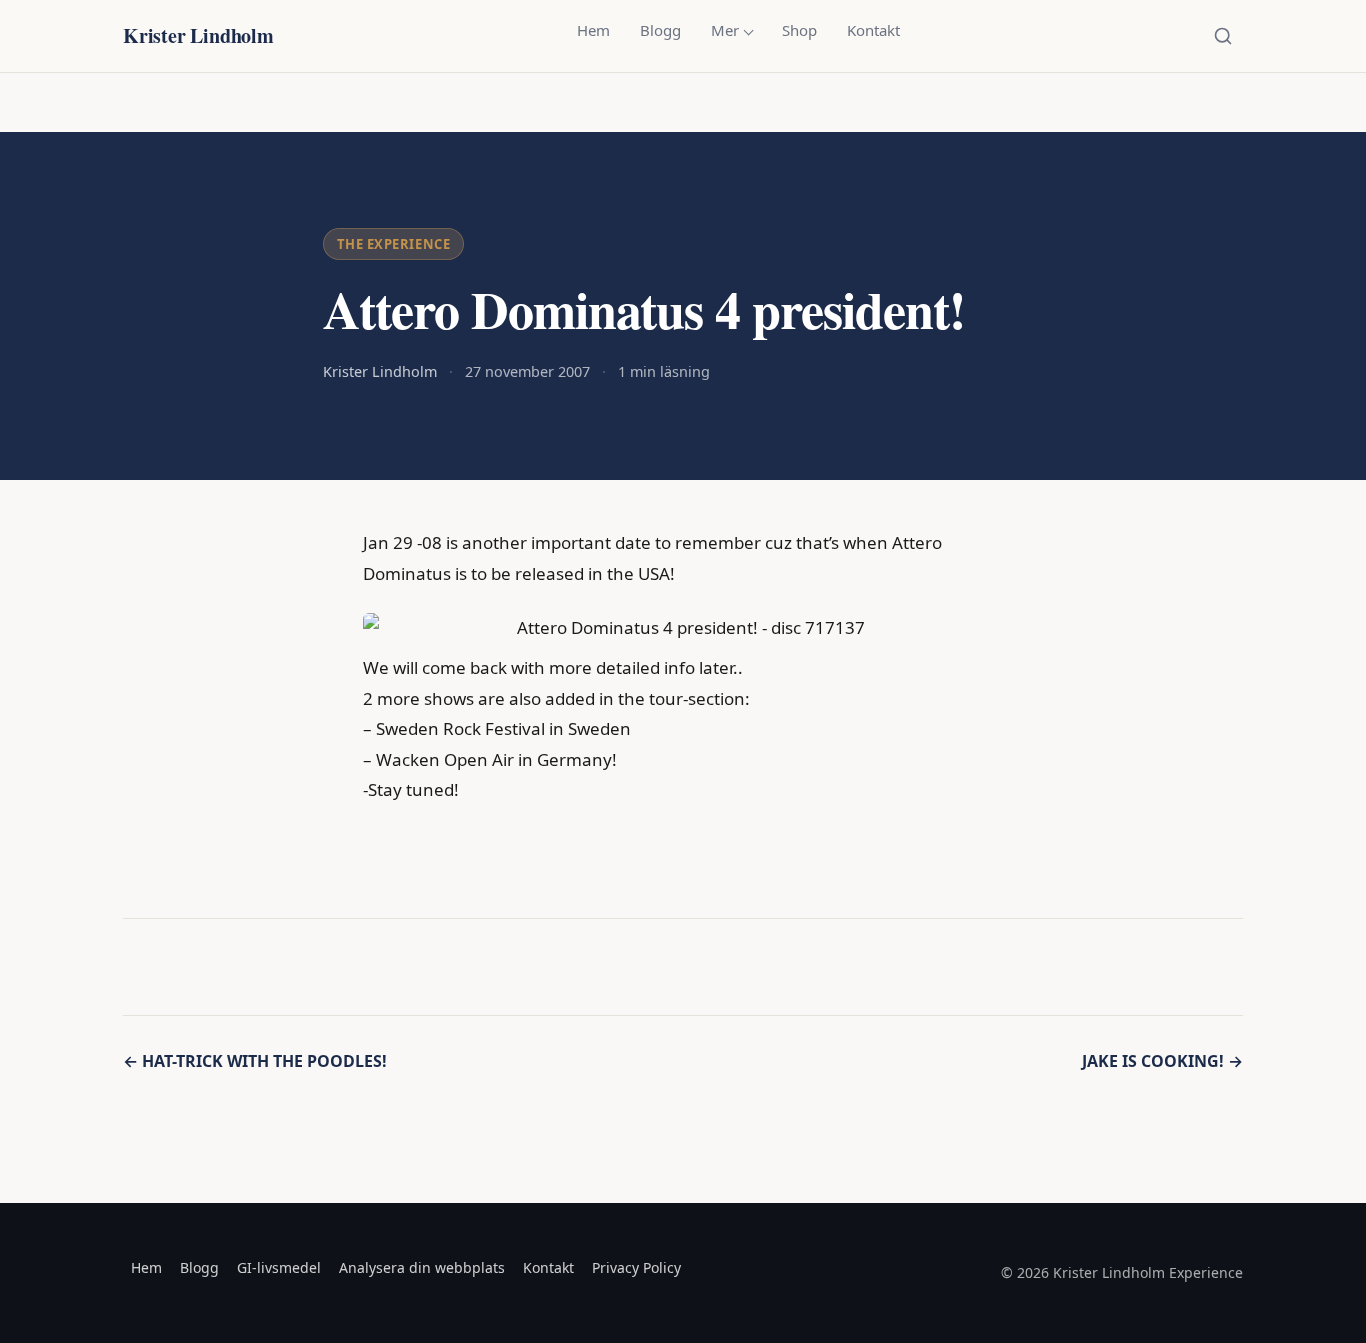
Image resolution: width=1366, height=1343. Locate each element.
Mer (725, 30)
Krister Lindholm (198, 35)
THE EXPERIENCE (393, 244)
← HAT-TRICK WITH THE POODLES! (255, 1061)
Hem (593, 30)
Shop (799, 30)
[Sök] (1223, 36)
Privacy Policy (636, 1267)
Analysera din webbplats (422, 1267)
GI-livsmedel (279, 1267)
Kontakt (873, 30)
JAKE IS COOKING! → (1162, 1061)
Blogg (660, 30)
